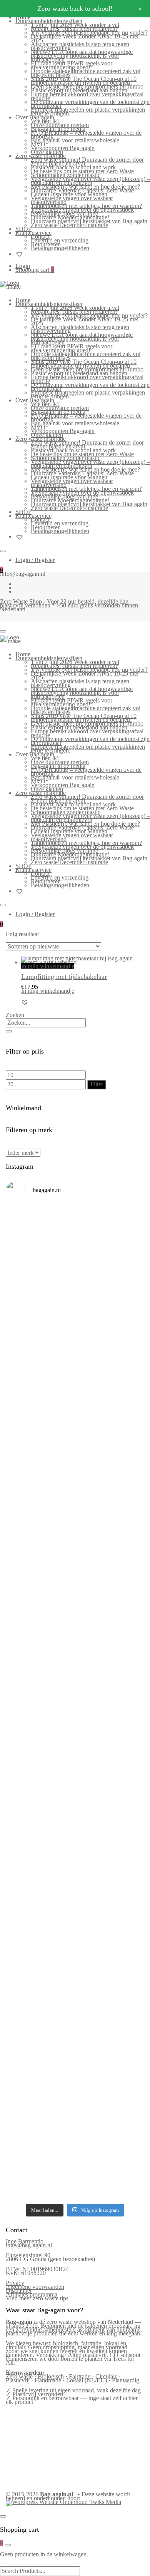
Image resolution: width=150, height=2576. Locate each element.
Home (23, 300)
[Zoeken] (9, 1031)
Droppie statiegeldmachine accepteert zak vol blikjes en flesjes (86, 73)
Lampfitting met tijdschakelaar (64, 977)
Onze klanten (47, 152)
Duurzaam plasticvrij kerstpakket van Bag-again (89, 221)
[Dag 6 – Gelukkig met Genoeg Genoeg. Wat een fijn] (75, 1292)
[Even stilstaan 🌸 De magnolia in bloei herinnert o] (75, 1629)
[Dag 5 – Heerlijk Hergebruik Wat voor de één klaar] (75, 1352)
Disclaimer (19, 2291)
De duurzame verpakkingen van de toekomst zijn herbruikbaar (90, 104)
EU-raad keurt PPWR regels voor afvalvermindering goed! (72, 65)
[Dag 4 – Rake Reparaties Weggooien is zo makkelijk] (75, 1406)
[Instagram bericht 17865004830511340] (75, 2159)
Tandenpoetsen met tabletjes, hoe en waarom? (86, 206)
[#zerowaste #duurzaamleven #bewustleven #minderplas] (75, 1673)
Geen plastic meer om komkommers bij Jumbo (87, 86)
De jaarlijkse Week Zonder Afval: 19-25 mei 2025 (85, 38)
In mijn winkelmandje (48, 966)
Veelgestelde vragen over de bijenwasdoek (82, 210)
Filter (97, 1084)
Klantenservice (33, 233)
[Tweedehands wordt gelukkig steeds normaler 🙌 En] (75, 1571)
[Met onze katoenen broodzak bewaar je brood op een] (75, 2029)
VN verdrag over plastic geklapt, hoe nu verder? (89, 33)
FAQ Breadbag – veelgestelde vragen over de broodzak (86, 135)
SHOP (23, 229)
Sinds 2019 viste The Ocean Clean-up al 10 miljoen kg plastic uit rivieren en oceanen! (84, 81)
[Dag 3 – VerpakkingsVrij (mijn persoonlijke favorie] (75, 1460)
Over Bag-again (35, 117)
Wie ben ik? (45, 121)
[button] (25, 1002)
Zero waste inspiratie (41, 156)
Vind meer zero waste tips (37, 2298)
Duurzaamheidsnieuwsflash (49, 21)
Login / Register (35, 560)
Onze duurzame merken (60, 125)
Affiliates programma (32, 2294)
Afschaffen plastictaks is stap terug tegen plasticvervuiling (80, 46)
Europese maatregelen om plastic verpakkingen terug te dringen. (88, 111)
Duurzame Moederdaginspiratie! (70, 217)
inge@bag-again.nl (29, 2245)
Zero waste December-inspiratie (69, 225)
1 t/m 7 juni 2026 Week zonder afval (75, 25)
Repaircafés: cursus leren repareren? (74, 29)
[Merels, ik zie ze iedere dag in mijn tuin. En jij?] (75, 1927)
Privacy (15, 2283)
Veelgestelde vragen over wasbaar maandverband (72, 200)
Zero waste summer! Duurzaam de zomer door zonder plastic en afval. (87, 161)
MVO (38, 144)
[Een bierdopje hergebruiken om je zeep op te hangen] (75, 2182)
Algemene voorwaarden (35, 2287)
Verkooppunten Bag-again (63, 148)
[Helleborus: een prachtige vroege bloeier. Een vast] (75, 2141)
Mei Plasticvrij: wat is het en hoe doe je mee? (85, 187)
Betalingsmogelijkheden (60, 248)
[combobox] (46, 1023)
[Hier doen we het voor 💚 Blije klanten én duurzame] (75, 1714)
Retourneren (46, 244)
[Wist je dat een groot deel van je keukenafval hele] (75, 1822)
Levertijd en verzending (60, 240)
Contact (40, 237)
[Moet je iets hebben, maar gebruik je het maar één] (75, 1517)
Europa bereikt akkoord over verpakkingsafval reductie (87, 96)
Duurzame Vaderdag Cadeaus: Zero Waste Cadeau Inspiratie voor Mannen (82, 192)
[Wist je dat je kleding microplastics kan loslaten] (75, 2093)
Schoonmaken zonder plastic (66, 175)
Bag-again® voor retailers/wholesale (75, 140)
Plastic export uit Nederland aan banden (79, 90)
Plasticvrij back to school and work (73, 167)
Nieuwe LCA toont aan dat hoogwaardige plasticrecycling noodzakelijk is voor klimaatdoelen (82, 56)
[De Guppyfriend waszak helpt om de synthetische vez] (75, 1974)
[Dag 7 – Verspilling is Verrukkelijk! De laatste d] (75, 1236)
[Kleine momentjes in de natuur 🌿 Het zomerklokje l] (75, 1879)
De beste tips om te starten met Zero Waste (82, 171)
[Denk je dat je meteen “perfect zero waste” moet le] (75, 1766)
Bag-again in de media (58, 129)
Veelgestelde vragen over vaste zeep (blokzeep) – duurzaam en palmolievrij (90, 181)
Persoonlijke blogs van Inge (64, 213)
